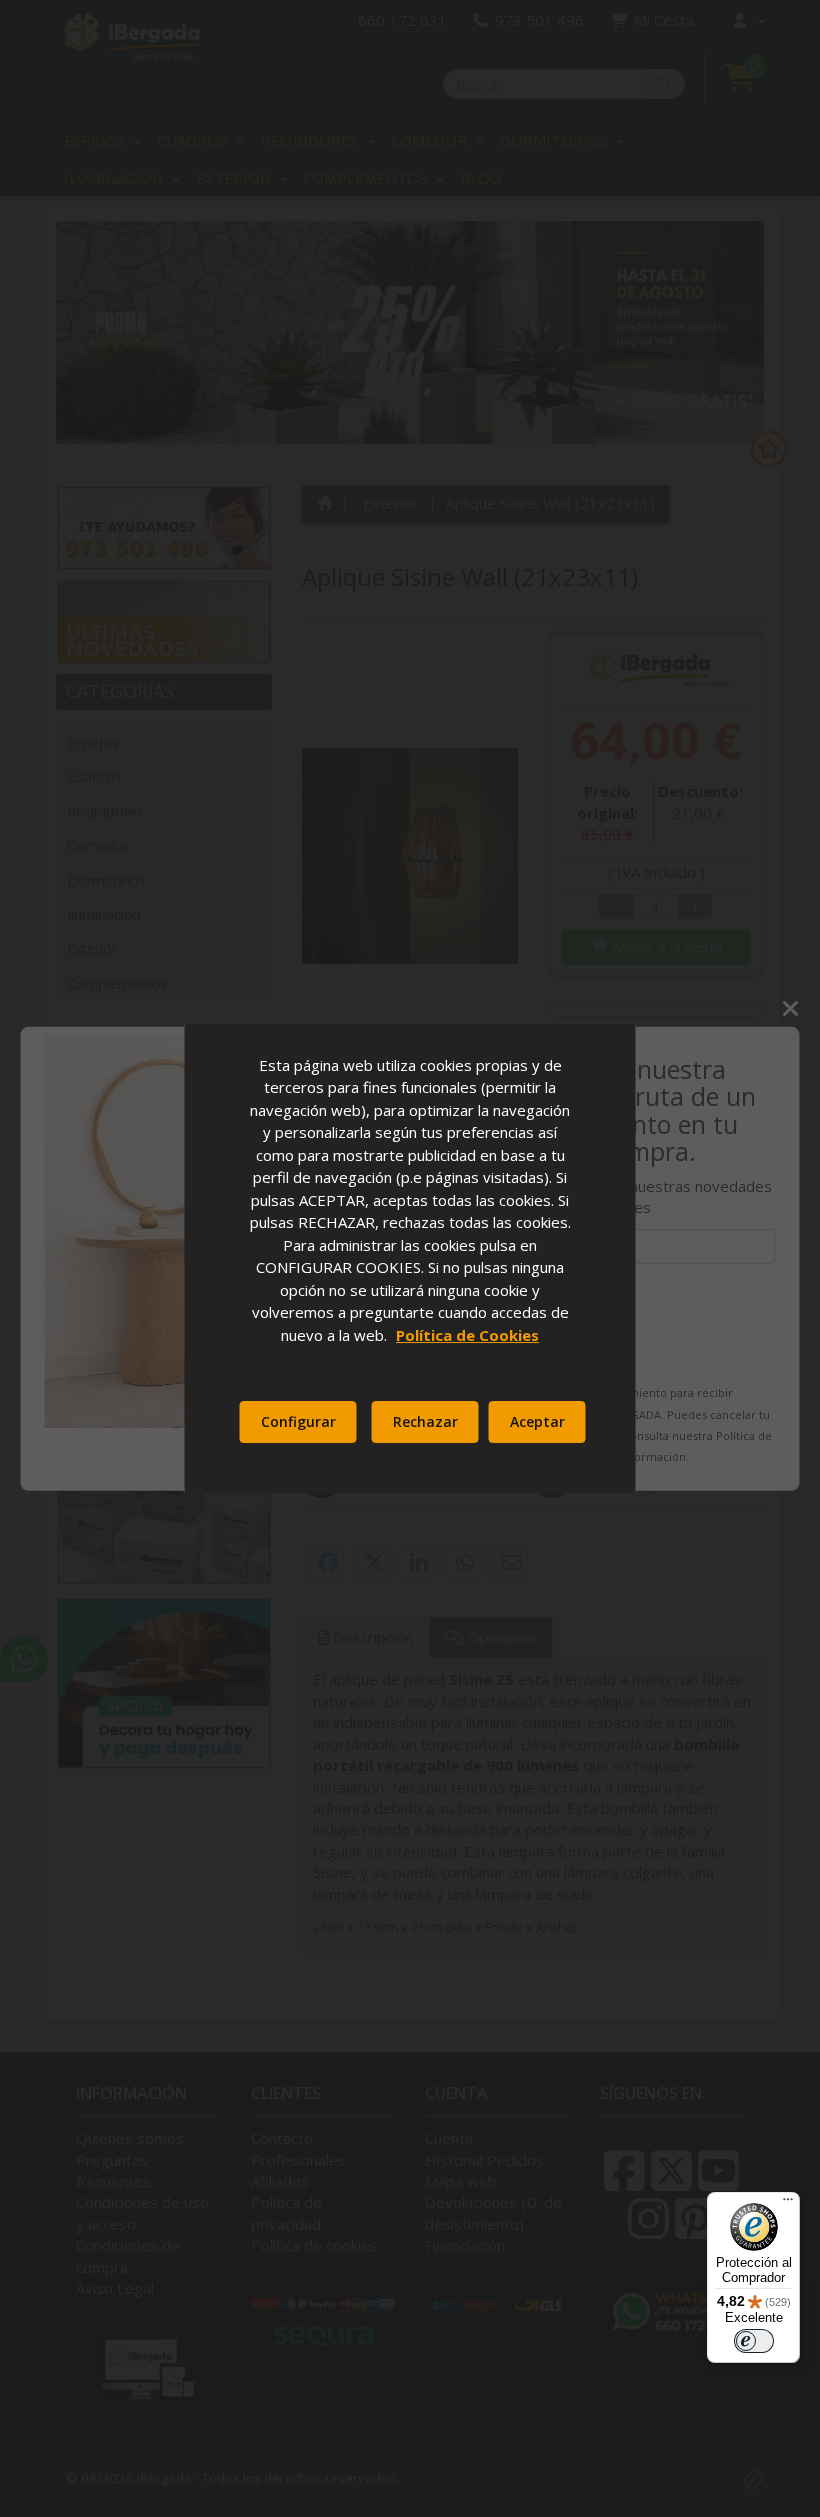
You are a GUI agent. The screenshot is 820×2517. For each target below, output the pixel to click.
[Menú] (788, 2204)
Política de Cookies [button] (467, 1335)
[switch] (754, 2341)
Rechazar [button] (425, 1421)
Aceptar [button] (537, 1421)
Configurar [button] (298, 1421)
